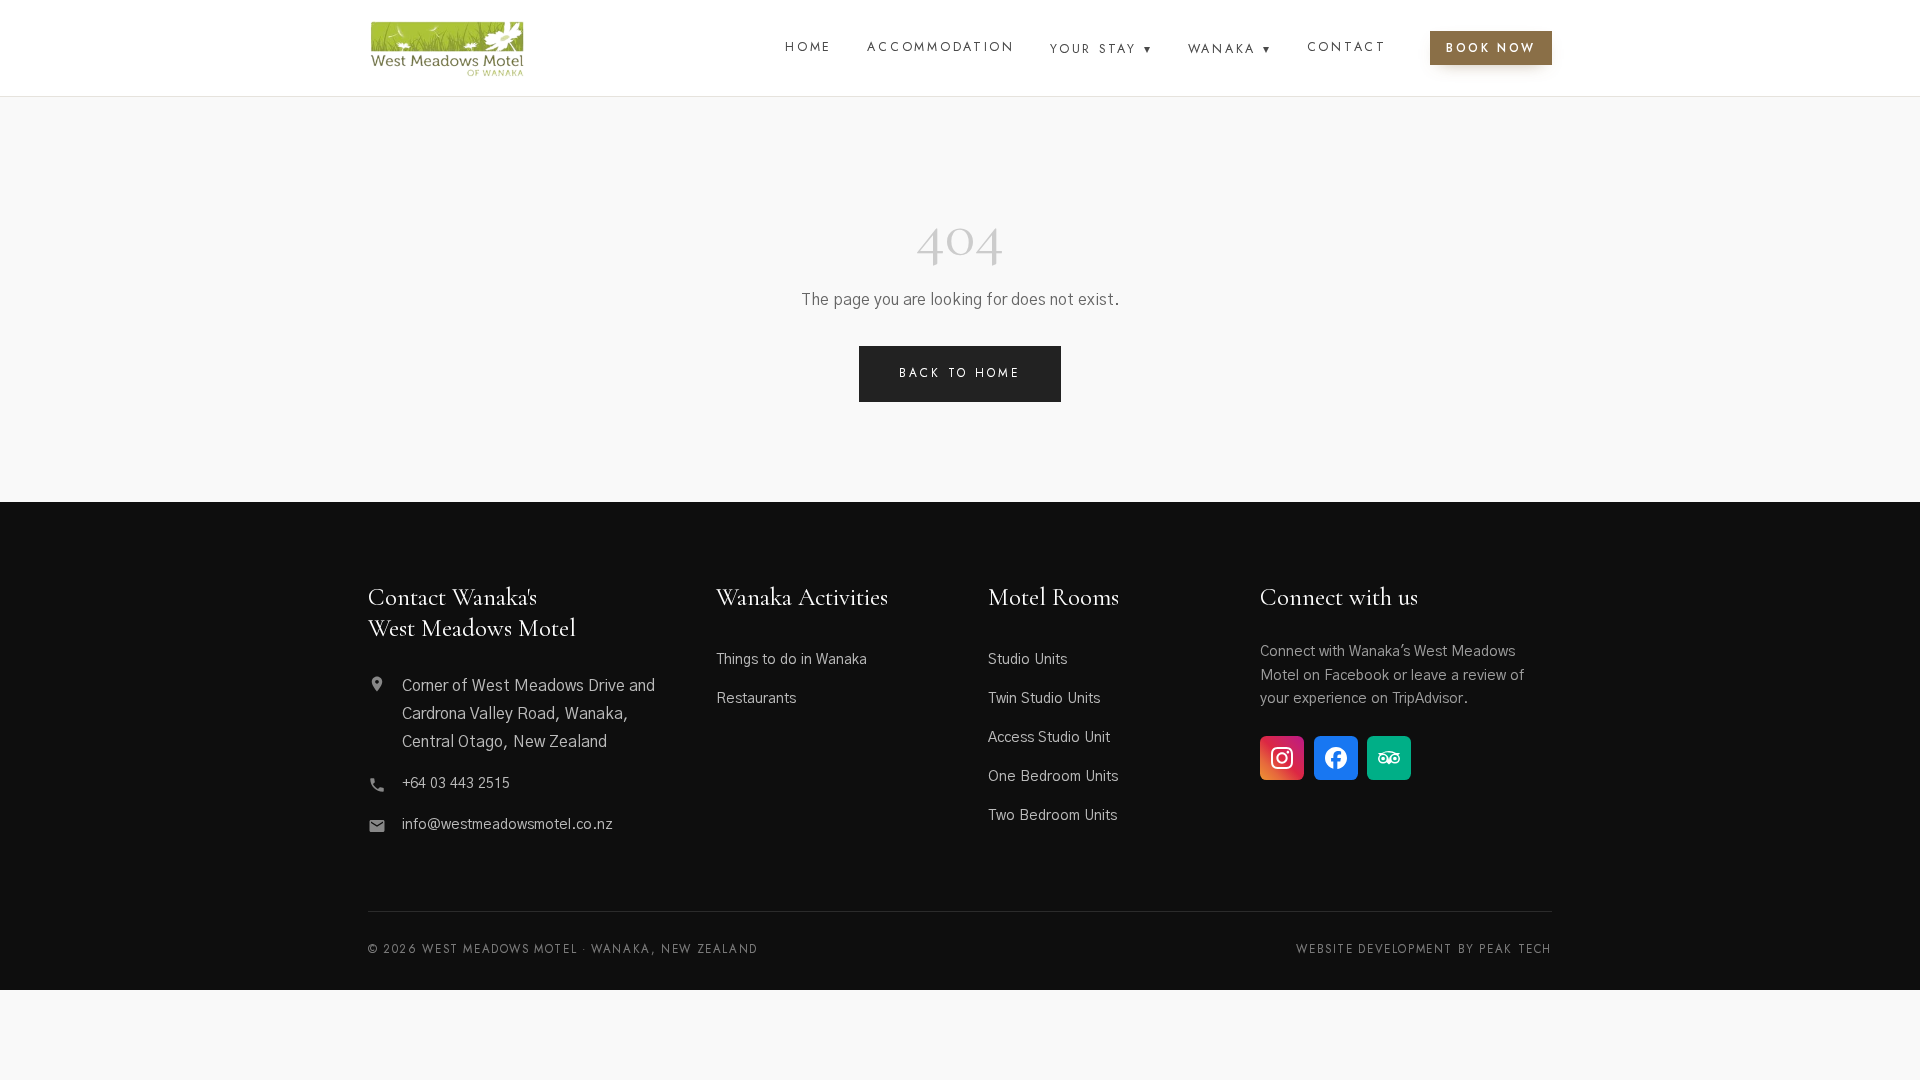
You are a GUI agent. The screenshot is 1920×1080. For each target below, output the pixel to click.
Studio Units (1027, 660)
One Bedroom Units (1053, 777)
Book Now (1491, 47)
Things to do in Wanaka (791, 660)
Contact (1347, 47)
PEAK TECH (1515, 949)
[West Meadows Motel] (447, 48)
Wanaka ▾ (1230, 49)
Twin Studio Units (1044, 699)
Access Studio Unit (1049, 738)
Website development (1374, 949)
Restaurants (756, 699)
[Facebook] (1336, 758)
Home (808, 47)
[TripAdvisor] (1389, 758)
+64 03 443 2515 (456, 784)
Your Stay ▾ (1101, 49)
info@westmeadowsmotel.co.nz (507, 825)
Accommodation (941, 47)
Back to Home (960, 372)
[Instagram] (1282, 758)
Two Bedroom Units (1052, 816)
